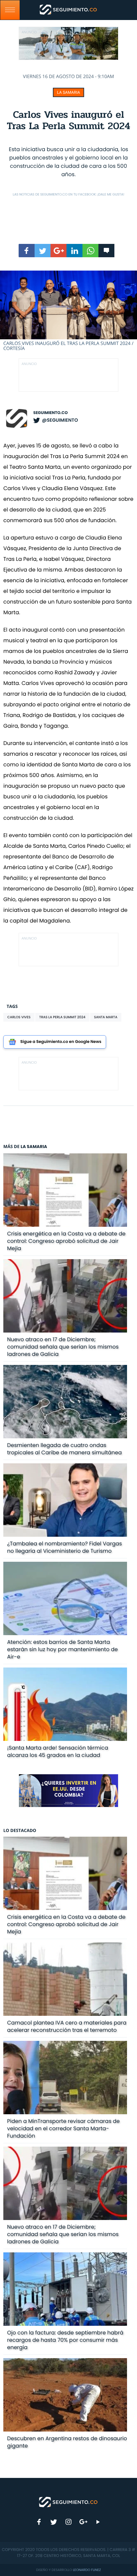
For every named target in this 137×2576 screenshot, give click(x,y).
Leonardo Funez (87, 2570)
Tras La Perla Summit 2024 (62, 1017)
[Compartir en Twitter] (43, 251)
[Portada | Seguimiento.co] (68, 2502)
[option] (68, 311)
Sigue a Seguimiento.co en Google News (61, 1042)
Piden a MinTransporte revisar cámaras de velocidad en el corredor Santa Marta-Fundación (63, 2128)
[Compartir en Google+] (59, 251)
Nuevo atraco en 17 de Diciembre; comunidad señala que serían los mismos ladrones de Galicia (63, 1347)
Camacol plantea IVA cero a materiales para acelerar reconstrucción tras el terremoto (67, 2026)
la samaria (68, 92)
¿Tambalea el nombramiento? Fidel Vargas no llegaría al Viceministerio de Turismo (64, 1547)
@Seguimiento (60, 420)
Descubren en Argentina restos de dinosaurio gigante (67, 2442)
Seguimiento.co (51, 413)
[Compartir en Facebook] (27, 251)
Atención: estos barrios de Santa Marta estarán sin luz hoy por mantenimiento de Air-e (62, 1649)
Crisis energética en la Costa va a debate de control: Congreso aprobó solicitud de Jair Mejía (66, 1241)
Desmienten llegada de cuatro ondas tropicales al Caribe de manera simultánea (64, 1449)
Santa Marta (106, 1017)
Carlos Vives (19, 1017)
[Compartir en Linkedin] (74, 251)
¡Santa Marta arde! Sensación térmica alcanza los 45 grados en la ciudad (58, 1751)
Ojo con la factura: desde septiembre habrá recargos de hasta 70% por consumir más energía (65, 2340)
